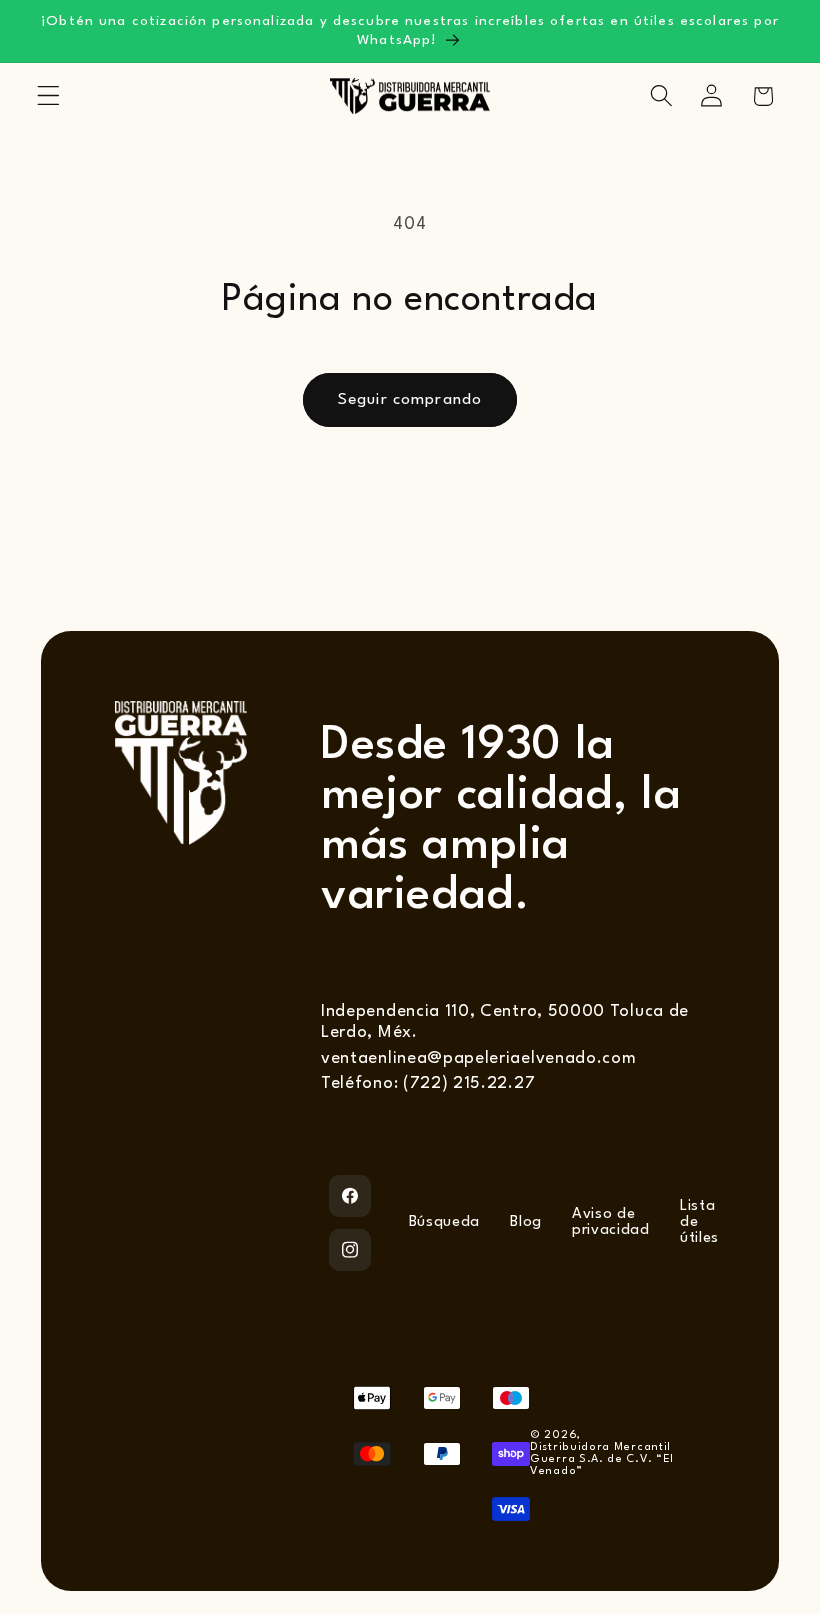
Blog (526, 1222)
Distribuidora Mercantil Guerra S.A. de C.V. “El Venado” (602, 1459)
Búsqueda (445, 1222)
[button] (48, 96)
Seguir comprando (410, 400)
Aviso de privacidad (611, 1222)
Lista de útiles (699, 1222)
